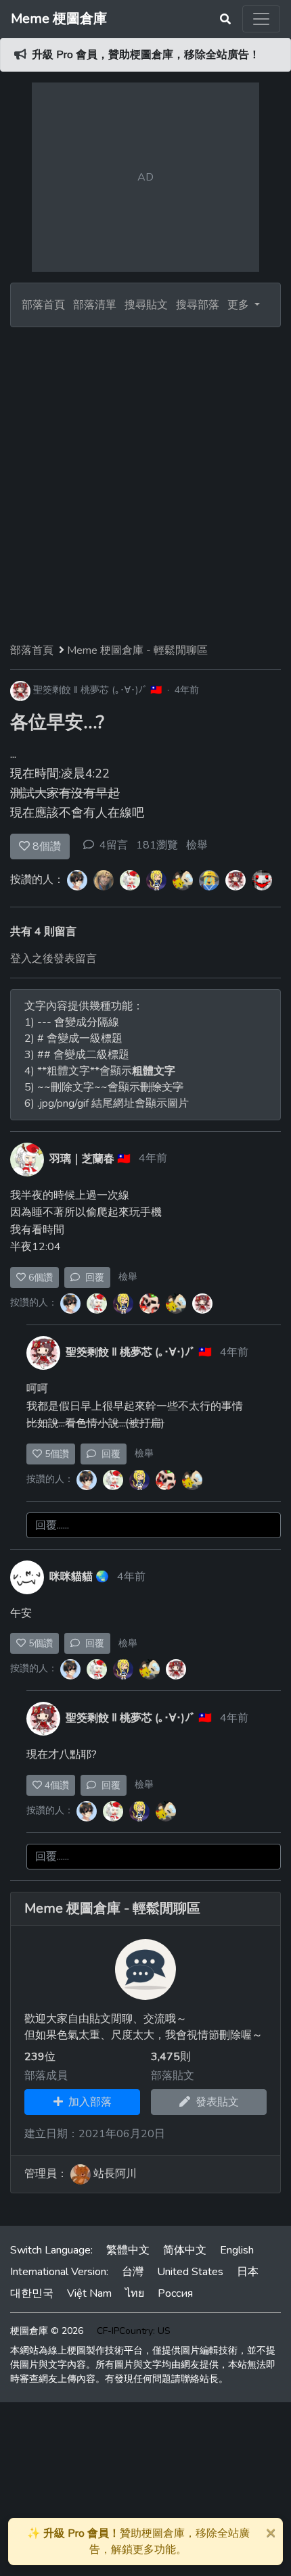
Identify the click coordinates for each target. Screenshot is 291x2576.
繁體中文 (128, 2250)
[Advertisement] (145, 479)
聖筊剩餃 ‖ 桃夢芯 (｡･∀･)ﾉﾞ (90, 690)
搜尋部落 (199, 305)
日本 (248, 2272)
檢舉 (197, 845)
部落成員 (46, 2076)
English (237, 2250)
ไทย (135, 2293)
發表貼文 (215, 2102)
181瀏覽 (157, 845)
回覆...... (52, 1525)
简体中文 (185, 2250)
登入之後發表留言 (53, 959)
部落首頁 (43, 305)
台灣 (133, 2272)
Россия (175, 2293)
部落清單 (95, 305)
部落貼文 (173, 2076)
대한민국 (32, 2293)
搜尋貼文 (148, 305)
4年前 (187, 690)
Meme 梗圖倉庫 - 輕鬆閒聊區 (137, 650)
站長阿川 (115, 2174)
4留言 (114, 845)
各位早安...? (57, 722)
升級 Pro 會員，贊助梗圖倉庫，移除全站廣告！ (146, 55)
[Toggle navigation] (261, 19)
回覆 (92, 1278)
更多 (240, 305)
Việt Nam (89, 2293)
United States (190, 2272)
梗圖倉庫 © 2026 (47, 2331)
